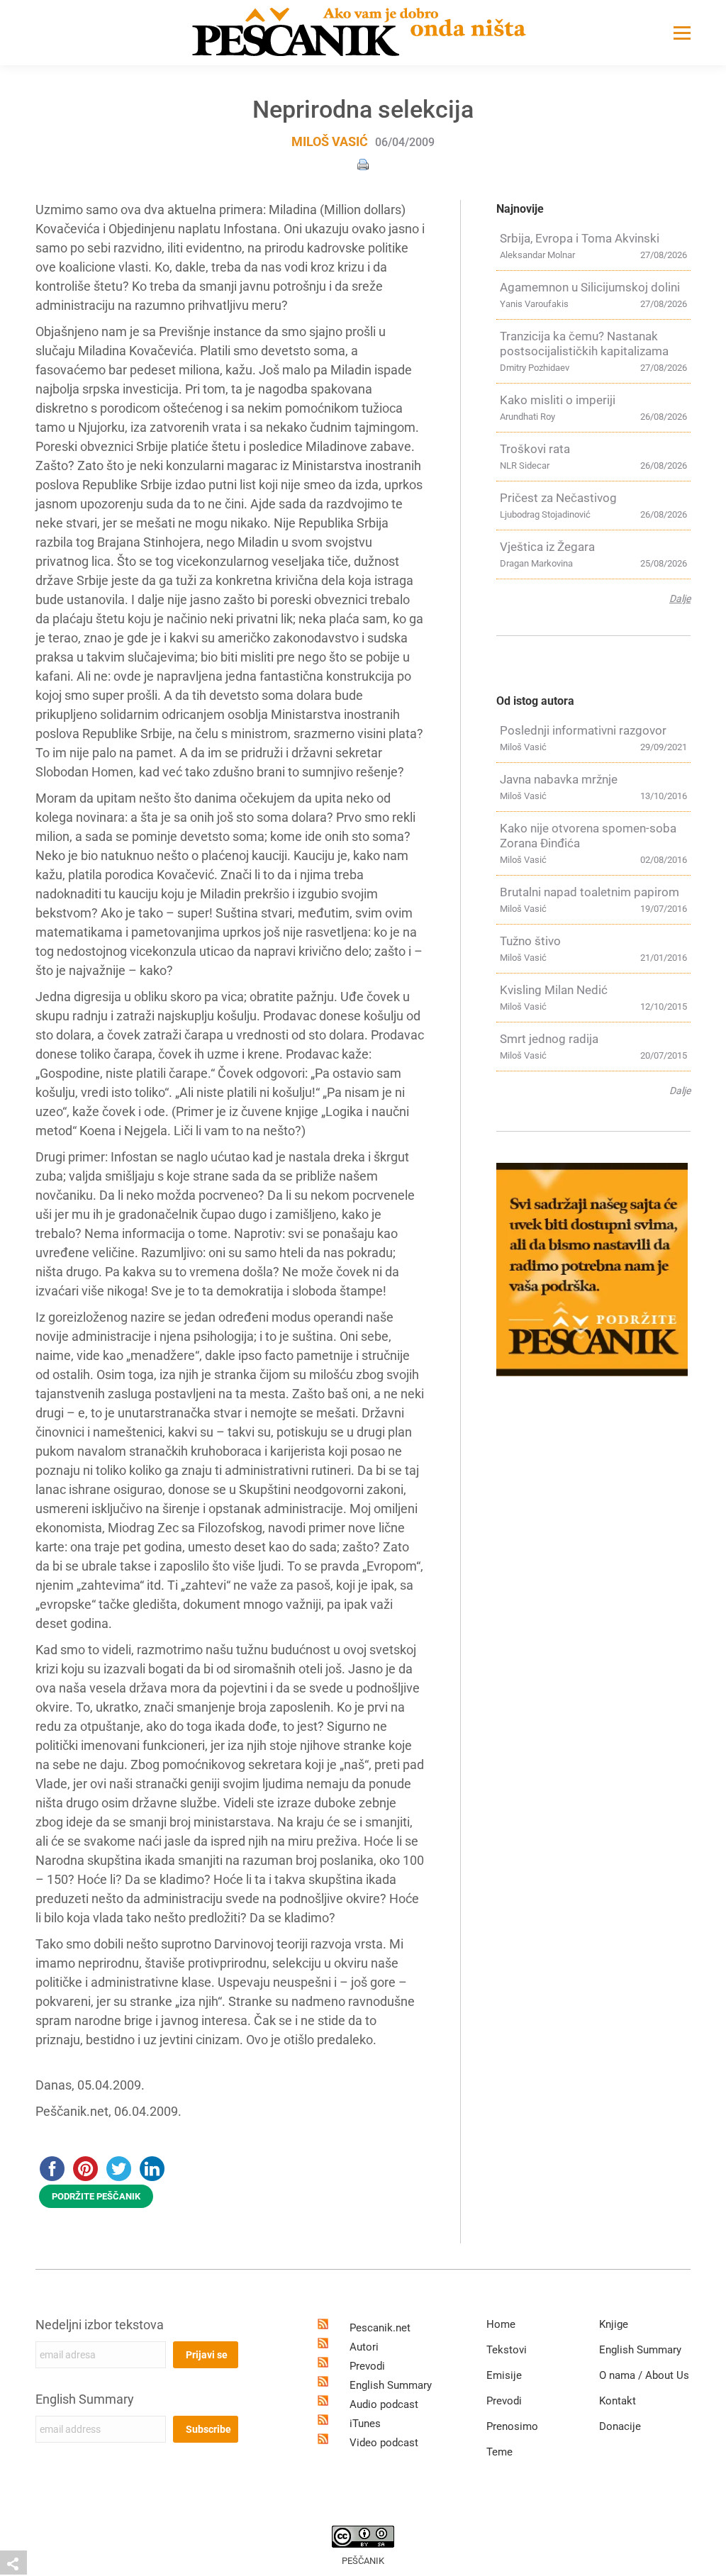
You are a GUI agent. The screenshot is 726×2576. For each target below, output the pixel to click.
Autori (364, 2347)
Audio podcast (384, 2404)
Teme (499, 2452)
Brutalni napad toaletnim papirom (590, 892)
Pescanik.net (380, 2328)
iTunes (365, 2424)
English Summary (85, 2399)
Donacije (620, 2426)
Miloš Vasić (330, 141)
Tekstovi (507, 2350)
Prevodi (367, 2366)
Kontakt (618, 2401)
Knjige (614, 2324)
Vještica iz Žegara (547, 547)
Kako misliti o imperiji (558, 400)
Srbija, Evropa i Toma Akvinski (580, 238)
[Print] (363, 163)
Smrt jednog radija (549, 1039)
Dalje (680, 598)
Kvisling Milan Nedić (554, 990)
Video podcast (384, 2443)
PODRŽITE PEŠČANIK (96, 2196)
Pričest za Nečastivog (558, 498)
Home (501, 2324)
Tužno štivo (530, 941)
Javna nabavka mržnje (559, 779)
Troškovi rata (535, 449)
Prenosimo (512, 2426)
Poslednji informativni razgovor (583, 730)
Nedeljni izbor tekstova (100, 2325)
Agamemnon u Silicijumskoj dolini (590, 287)
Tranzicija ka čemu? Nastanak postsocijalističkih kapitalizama (584, 344)
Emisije (504, 2375)
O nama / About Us (644, 2375)
